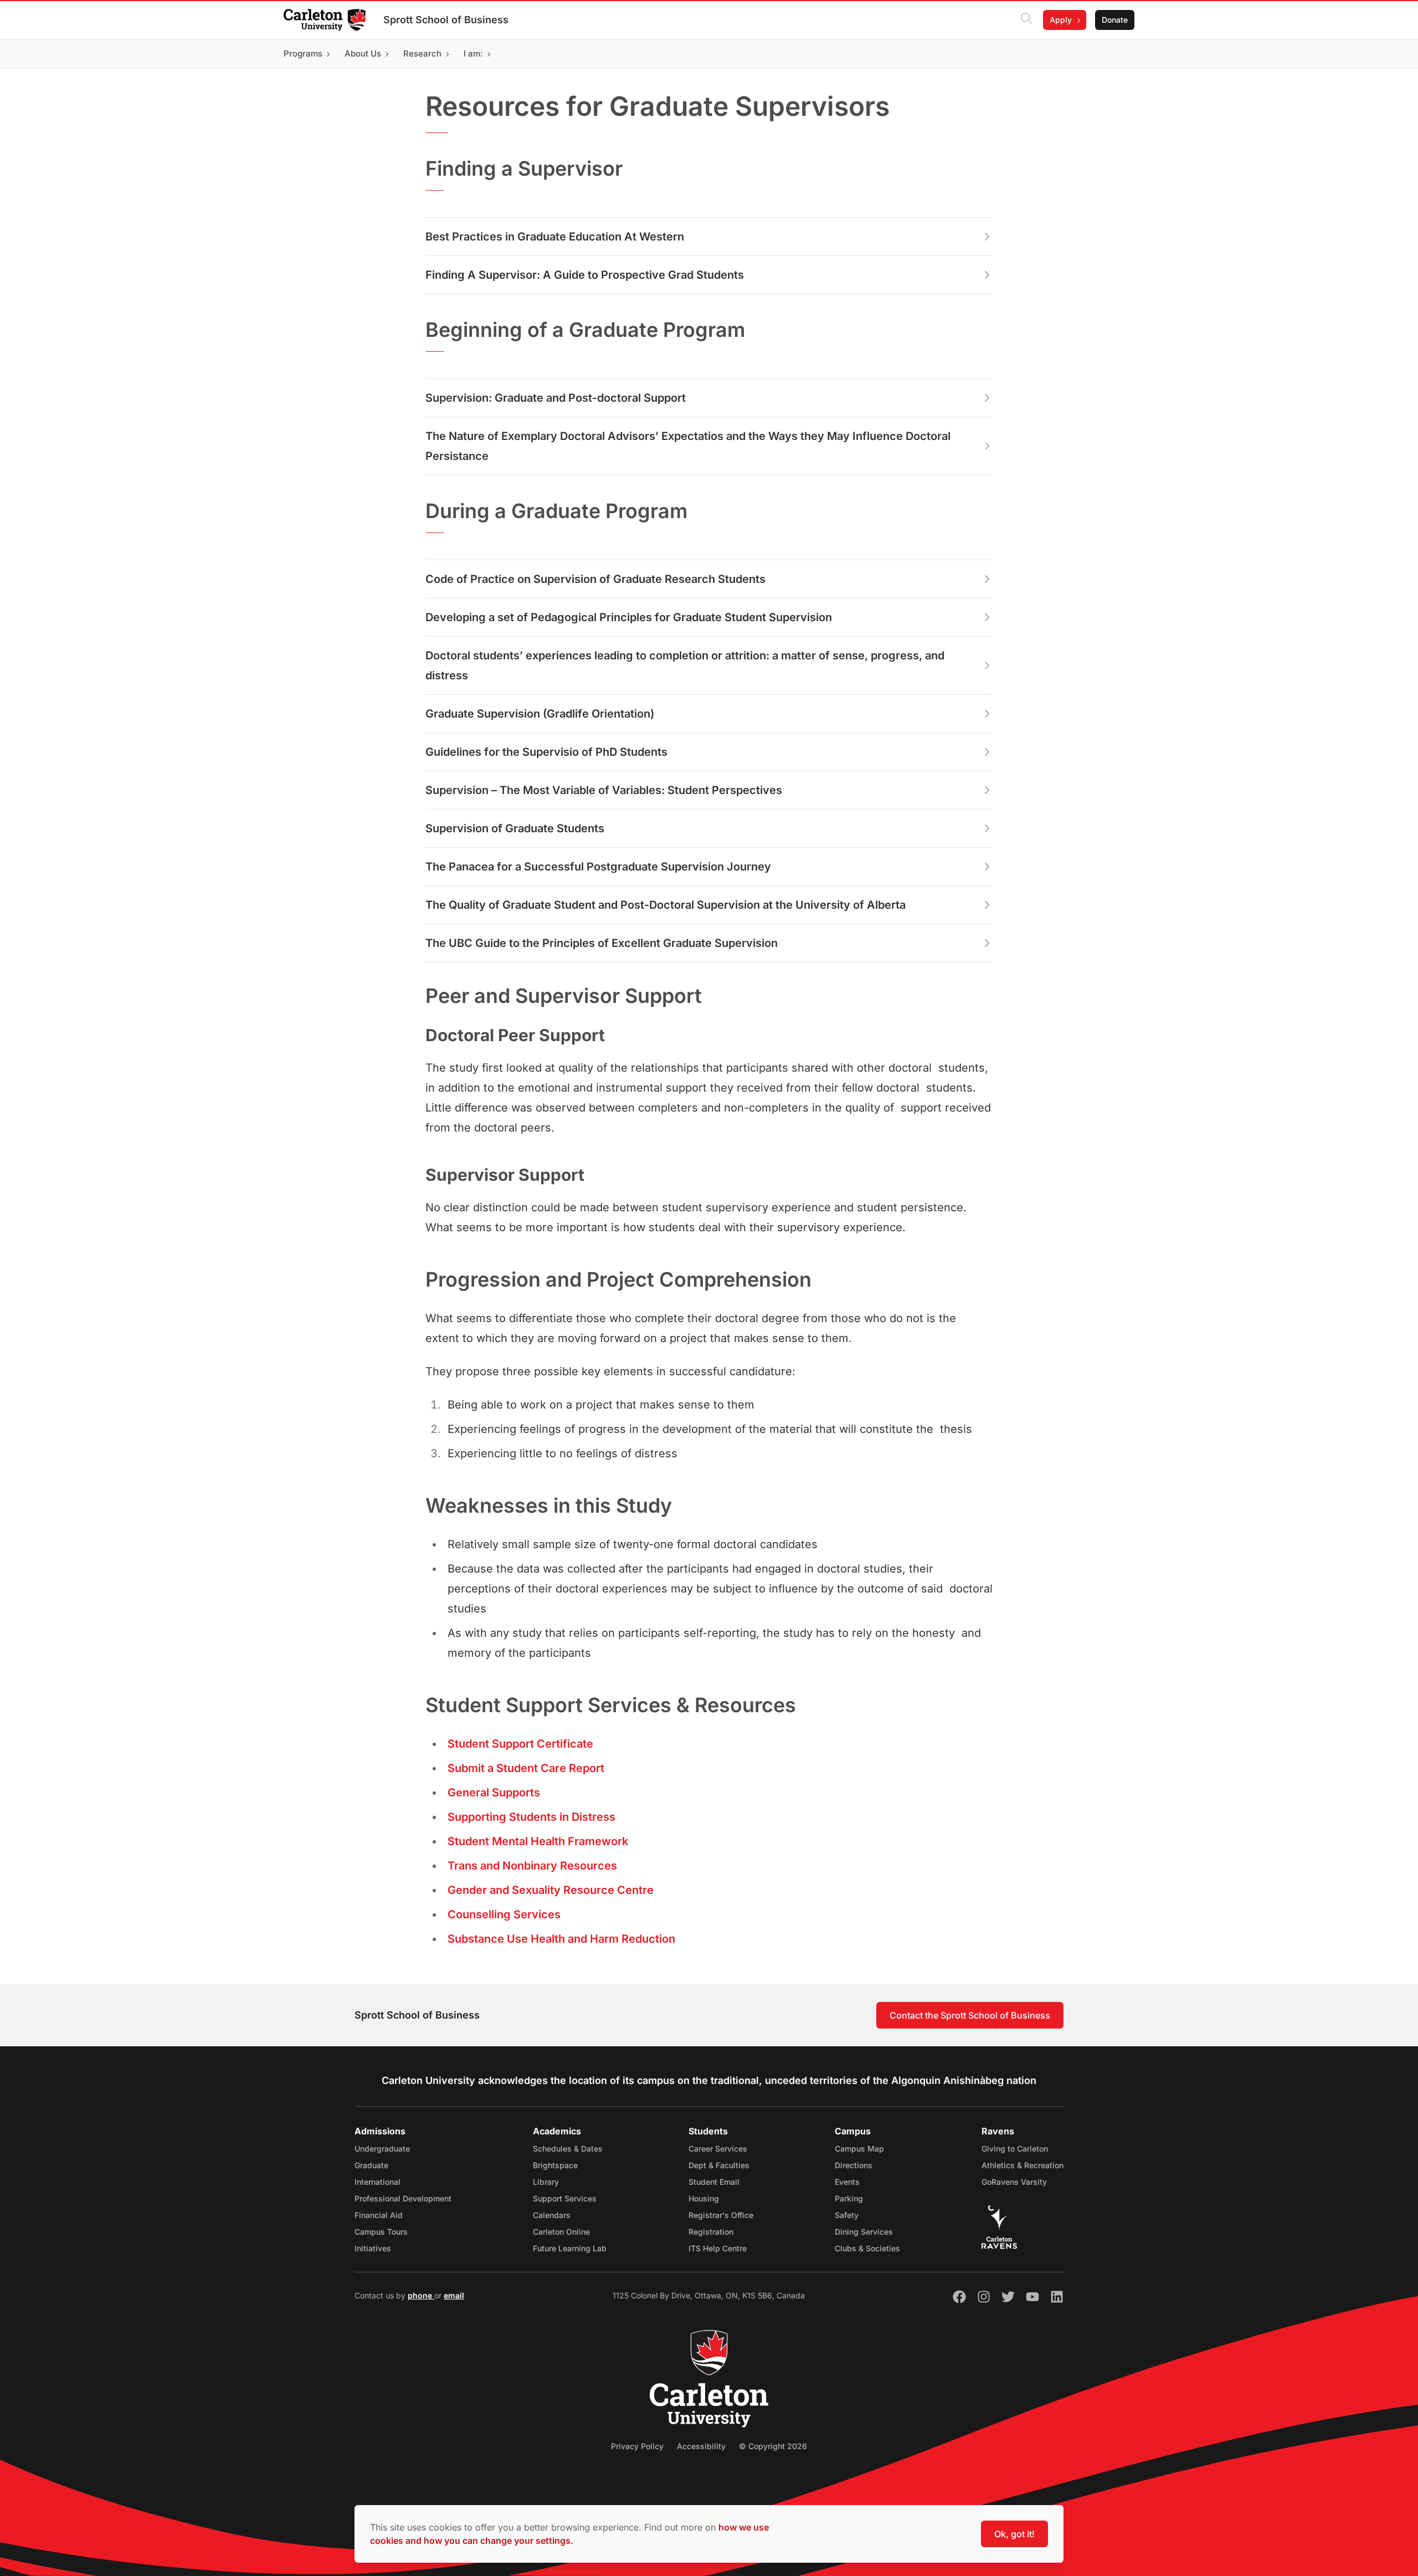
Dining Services (864, 2232)
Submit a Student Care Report (526, 1768)
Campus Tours (381, 2232)
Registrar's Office (721, 2215)
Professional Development (403, 2198)
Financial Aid (379, 2215)
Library (546, 2182)
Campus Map (859, 2149)
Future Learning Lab (570, 2248)
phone (421, 2295)
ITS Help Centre (718, 2248)
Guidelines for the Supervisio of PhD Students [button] (546, 752)
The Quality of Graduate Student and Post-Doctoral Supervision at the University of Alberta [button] (666, 905)
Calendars (552, 2215)
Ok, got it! (1014, 2534)
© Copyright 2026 (773, 2446)
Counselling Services (504, 1914)
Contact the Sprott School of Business (970, 2015)
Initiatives (373, 2248)
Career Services (718, 2149)
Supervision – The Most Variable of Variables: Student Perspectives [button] (604, 790)
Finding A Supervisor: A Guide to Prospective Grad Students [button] (585, 275)
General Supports (494, 1793)
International (377, 2182)
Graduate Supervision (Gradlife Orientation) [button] (540, 714)
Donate (1115, 20)
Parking (849, 2198)
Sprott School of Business (446, 20)
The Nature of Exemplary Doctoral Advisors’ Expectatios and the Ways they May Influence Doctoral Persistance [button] (688, 446)
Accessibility (701, 2446)
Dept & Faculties (719, 2165)
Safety (847, 2215)
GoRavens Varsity (1014, 2182)
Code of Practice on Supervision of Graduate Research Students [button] (595, 579)
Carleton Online (561, 2232)
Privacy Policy (637, 2446)
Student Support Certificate (520, 1744)
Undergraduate (382, 2149)
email (454, 2295)
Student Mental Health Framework (538, 1841)
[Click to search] (1026, 20)
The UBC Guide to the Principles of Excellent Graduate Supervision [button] (602, 943)
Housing (704, 2198)
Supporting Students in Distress (531, 1817)
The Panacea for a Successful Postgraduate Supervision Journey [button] (598, 867)
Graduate (371, 2165)
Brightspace (555, 2165)
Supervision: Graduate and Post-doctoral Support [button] (556, 398)
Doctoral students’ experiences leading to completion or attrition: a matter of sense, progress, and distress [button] (685, 665)
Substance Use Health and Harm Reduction (561, 1939)
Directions (854, 2165)
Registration (711, 2232)
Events (847, 2182)
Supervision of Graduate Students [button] (515, 828)
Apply (1061, 20)
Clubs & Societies (867, 2248)
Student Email (714, 2182)
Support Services (565, 2198)
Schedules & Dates (568, 2149)
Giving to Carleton (1015, 2149)
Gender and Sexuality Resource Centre (551, 1890)
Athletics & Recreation (1023, 2165)
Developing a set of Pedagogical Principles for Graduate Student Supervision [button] (629, 617)
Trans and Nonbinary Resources (532, 1866)
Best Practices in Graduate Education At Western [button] (555, 237)
